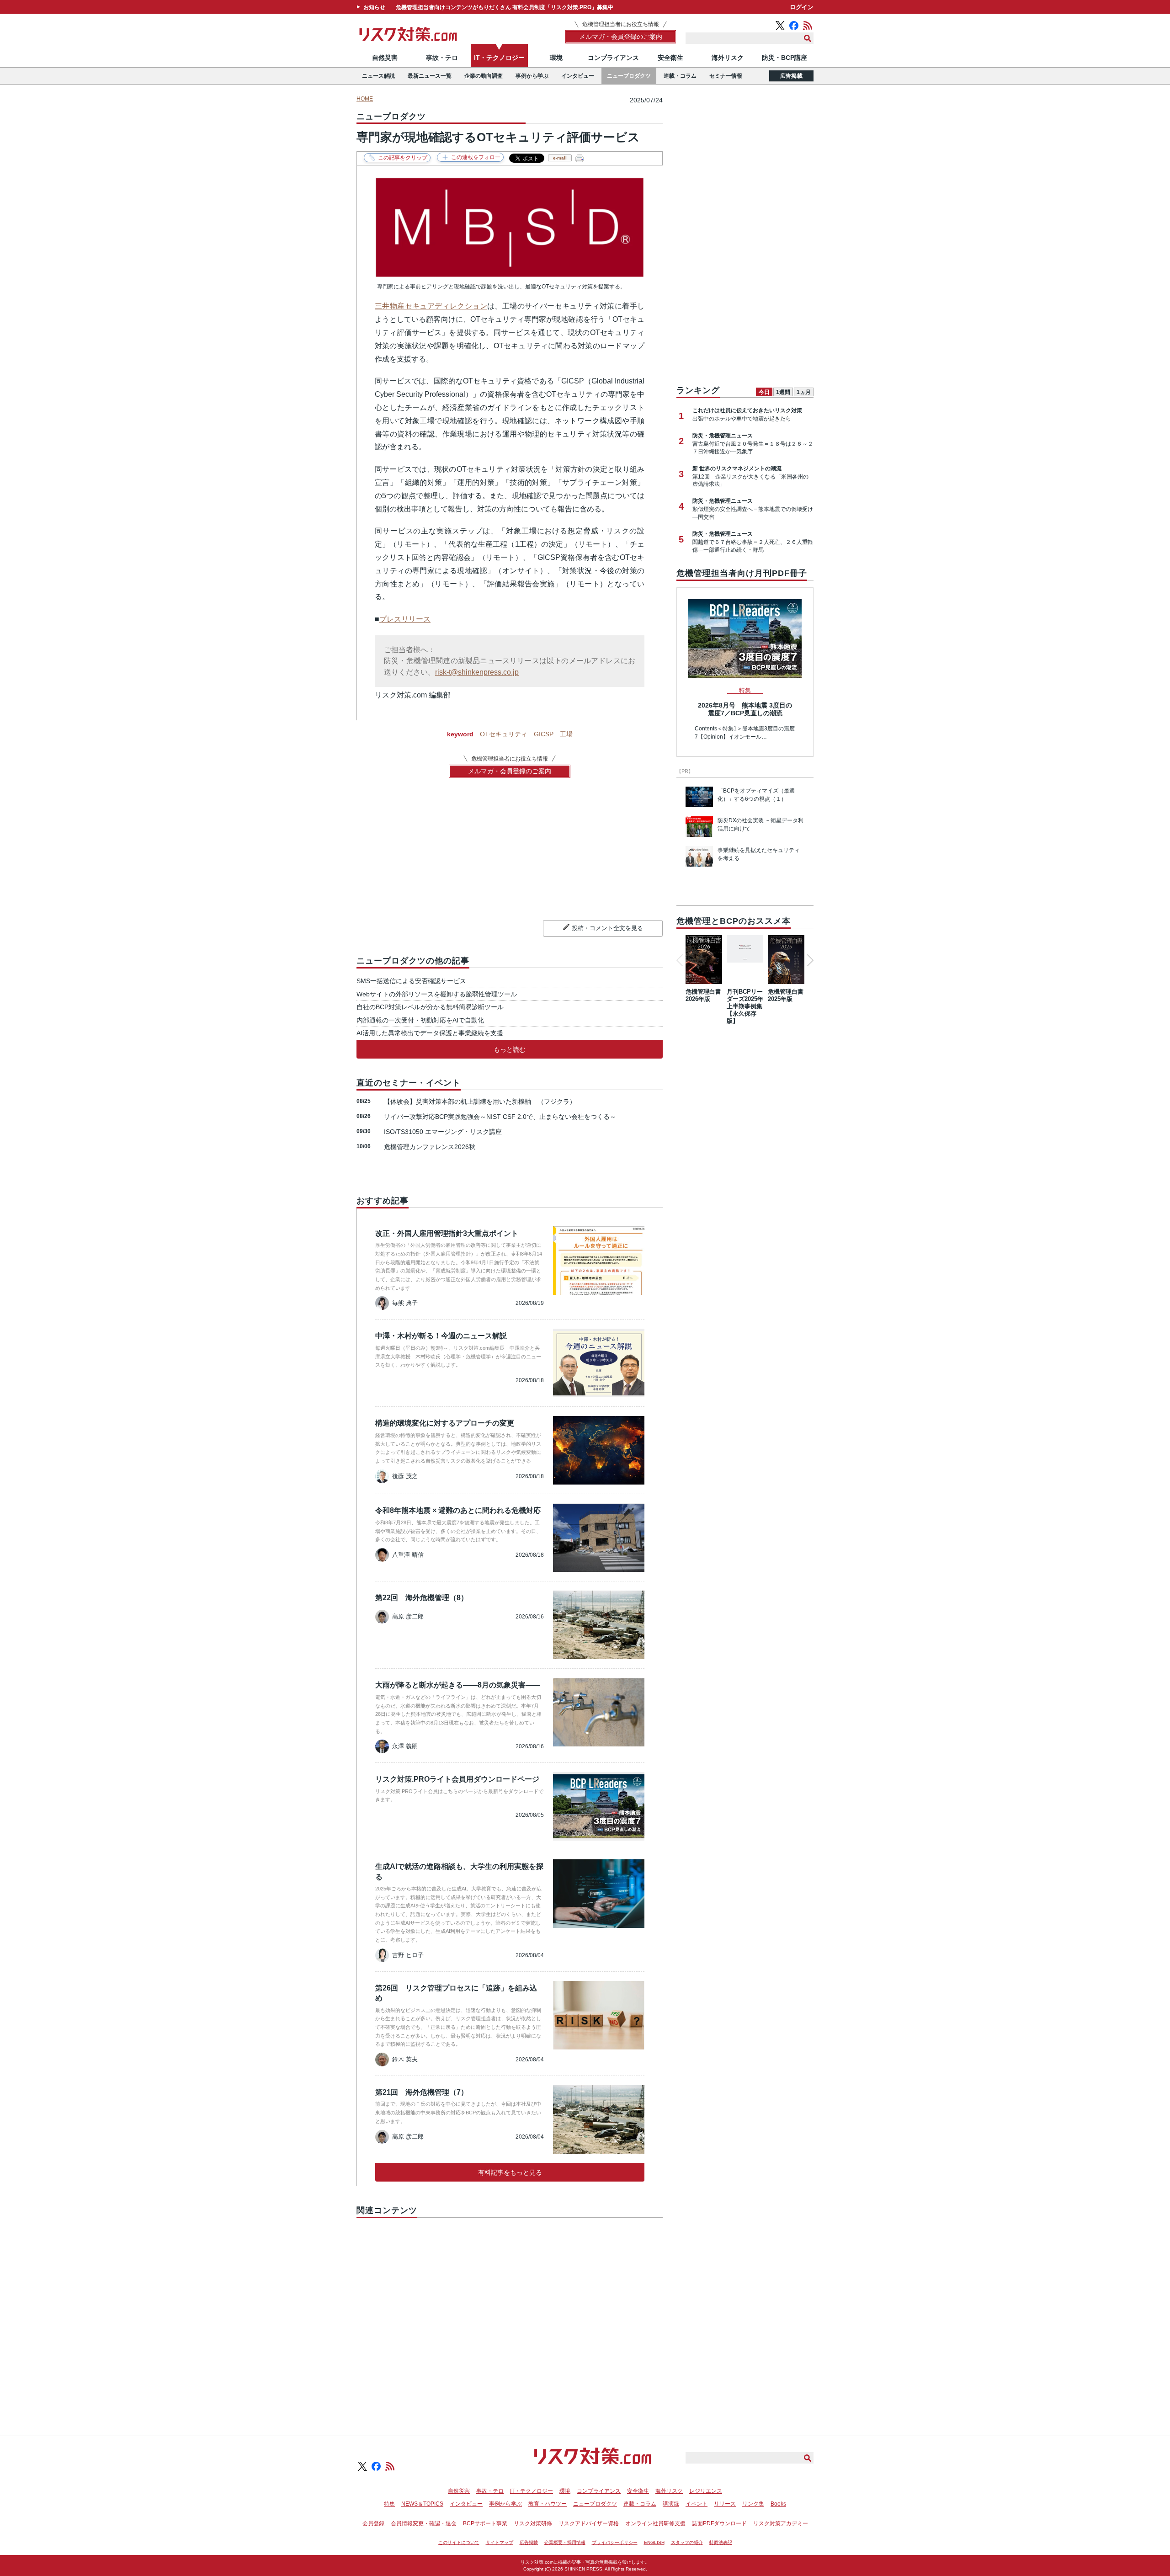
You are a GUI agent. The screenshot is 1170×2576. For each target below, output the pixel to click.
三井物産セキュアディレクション (431, 306)
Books (778, 2504)
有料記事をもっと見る (510, 2172)
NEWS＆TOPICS (422, 2504)
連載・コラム (680, 76)
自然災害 (385, 58)
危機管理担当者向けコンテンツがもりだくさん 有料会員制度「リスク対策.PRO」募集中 (505, 7)
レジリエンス (706, 2491)
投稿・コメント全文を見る (607, 928)
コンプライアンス (613, 58)
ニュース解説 (378, 76)
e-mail (560, 158)
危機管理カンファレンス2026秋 (430, 1147)
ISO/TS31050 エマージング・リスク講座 (443, 1132)
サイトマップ (500, 2542)
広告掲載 (791, 76)
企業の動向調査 (484, 76)
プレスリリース (405, 619)
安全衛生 (670, 58)
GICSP (544, 734)
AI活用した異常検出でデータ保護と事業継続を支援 (430, 1033)
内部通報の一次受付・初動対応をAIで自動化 (420, 1020)
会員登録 (373, 2523)
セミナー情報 (726, 76)
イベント (697, 2504)
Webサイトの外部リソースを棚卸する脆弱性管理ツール (437, 994)
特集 (389, 2504)
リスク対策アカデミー (781, 2523)
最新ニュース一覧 (430, 76)
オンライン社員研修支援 (655, 2523)
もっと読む (510, 1049)
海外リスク (728, 58)
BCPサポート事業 (485, 2523)
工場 (566, 734)
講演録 (671, 2504)
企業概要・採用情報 (565, 2542)
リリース (725, 2504)
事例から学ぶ (532, 76)
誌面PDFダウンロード (719, 2523)
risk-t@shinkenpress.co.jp (477, 672)
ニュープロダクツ (629, 76)
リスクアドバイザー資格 (589, 2523)
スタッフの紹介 (687, 2542)
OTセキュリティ (504, 734)
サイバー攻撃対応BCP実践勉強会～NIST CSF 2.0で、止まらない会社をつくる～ (500, 1117)
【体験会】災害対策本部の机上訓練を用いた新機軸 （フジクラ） (480, 1102)
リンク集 (753, 2504)
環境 (556, 58)
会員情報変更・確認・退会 (424, 2523)
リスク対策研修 (533, 2523)
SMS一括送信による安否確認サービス (411, 981)
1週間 (783, 392)
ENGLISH (654, 2542)
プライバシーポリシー (615, 2542)
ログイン (802, 7)
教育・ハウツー (548, 2504)
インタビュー (578, 76)
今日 (764, 392)
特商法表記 (721, 2542)
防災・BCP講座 (784, 58)
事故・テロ (442, 58)
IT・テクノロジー (499, 58)
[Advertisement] (510, 2316)
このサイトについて (459, 2542)
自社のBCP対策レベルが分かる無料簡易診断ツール (430, 1007)
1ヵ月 (804, 392)
